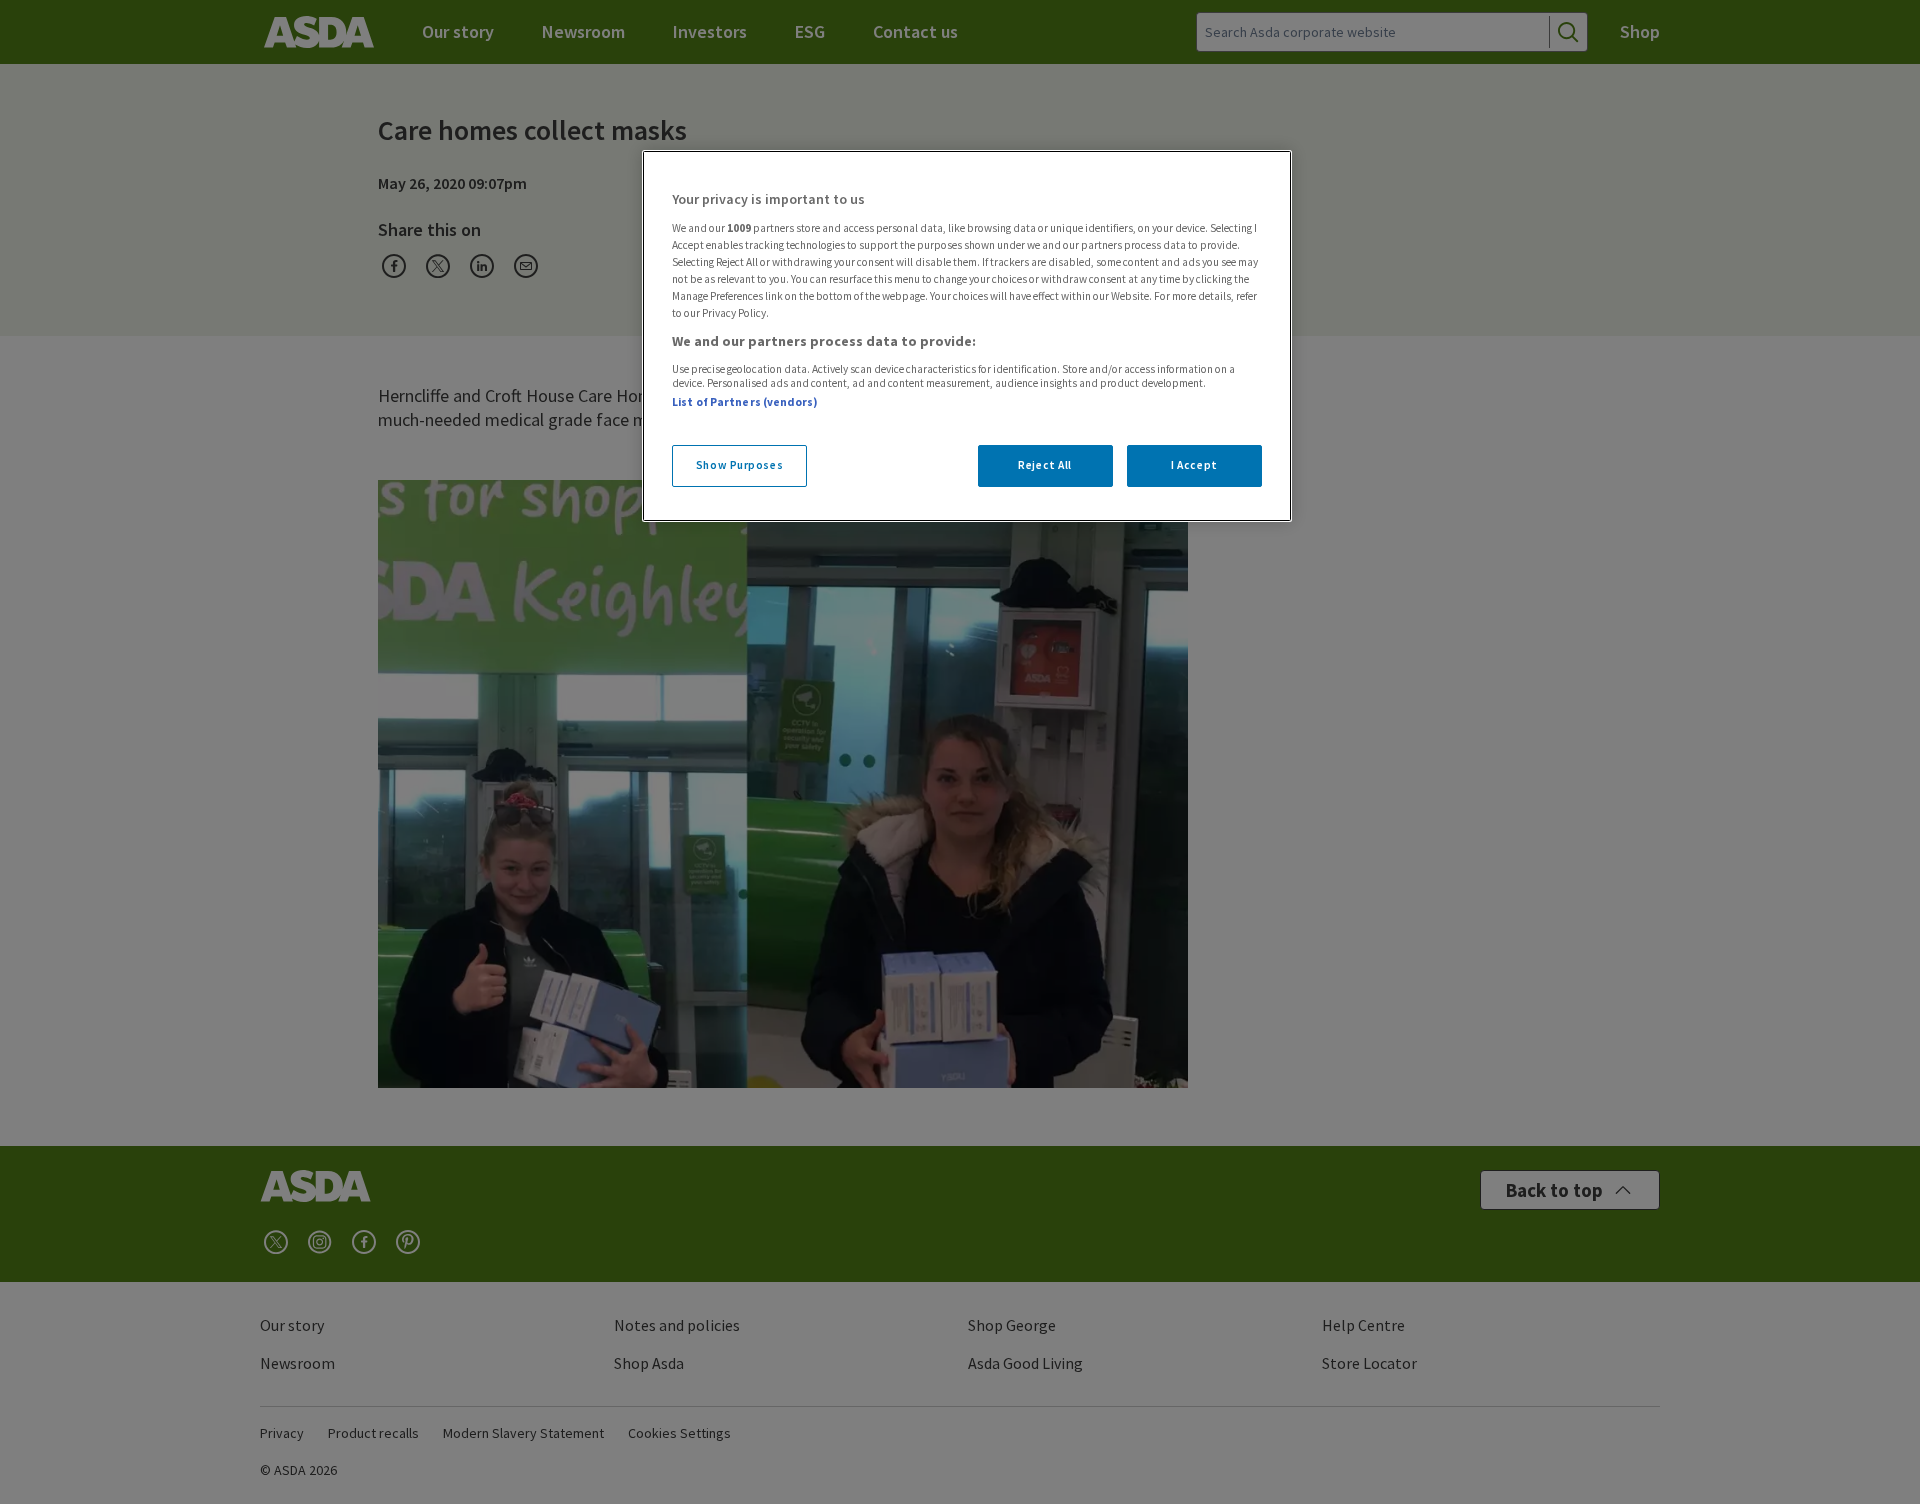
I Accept (1194, 465)
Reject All (1045, 465)
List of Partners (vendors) (745, 402)
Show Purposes (739, 465)
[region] (967, 336)
